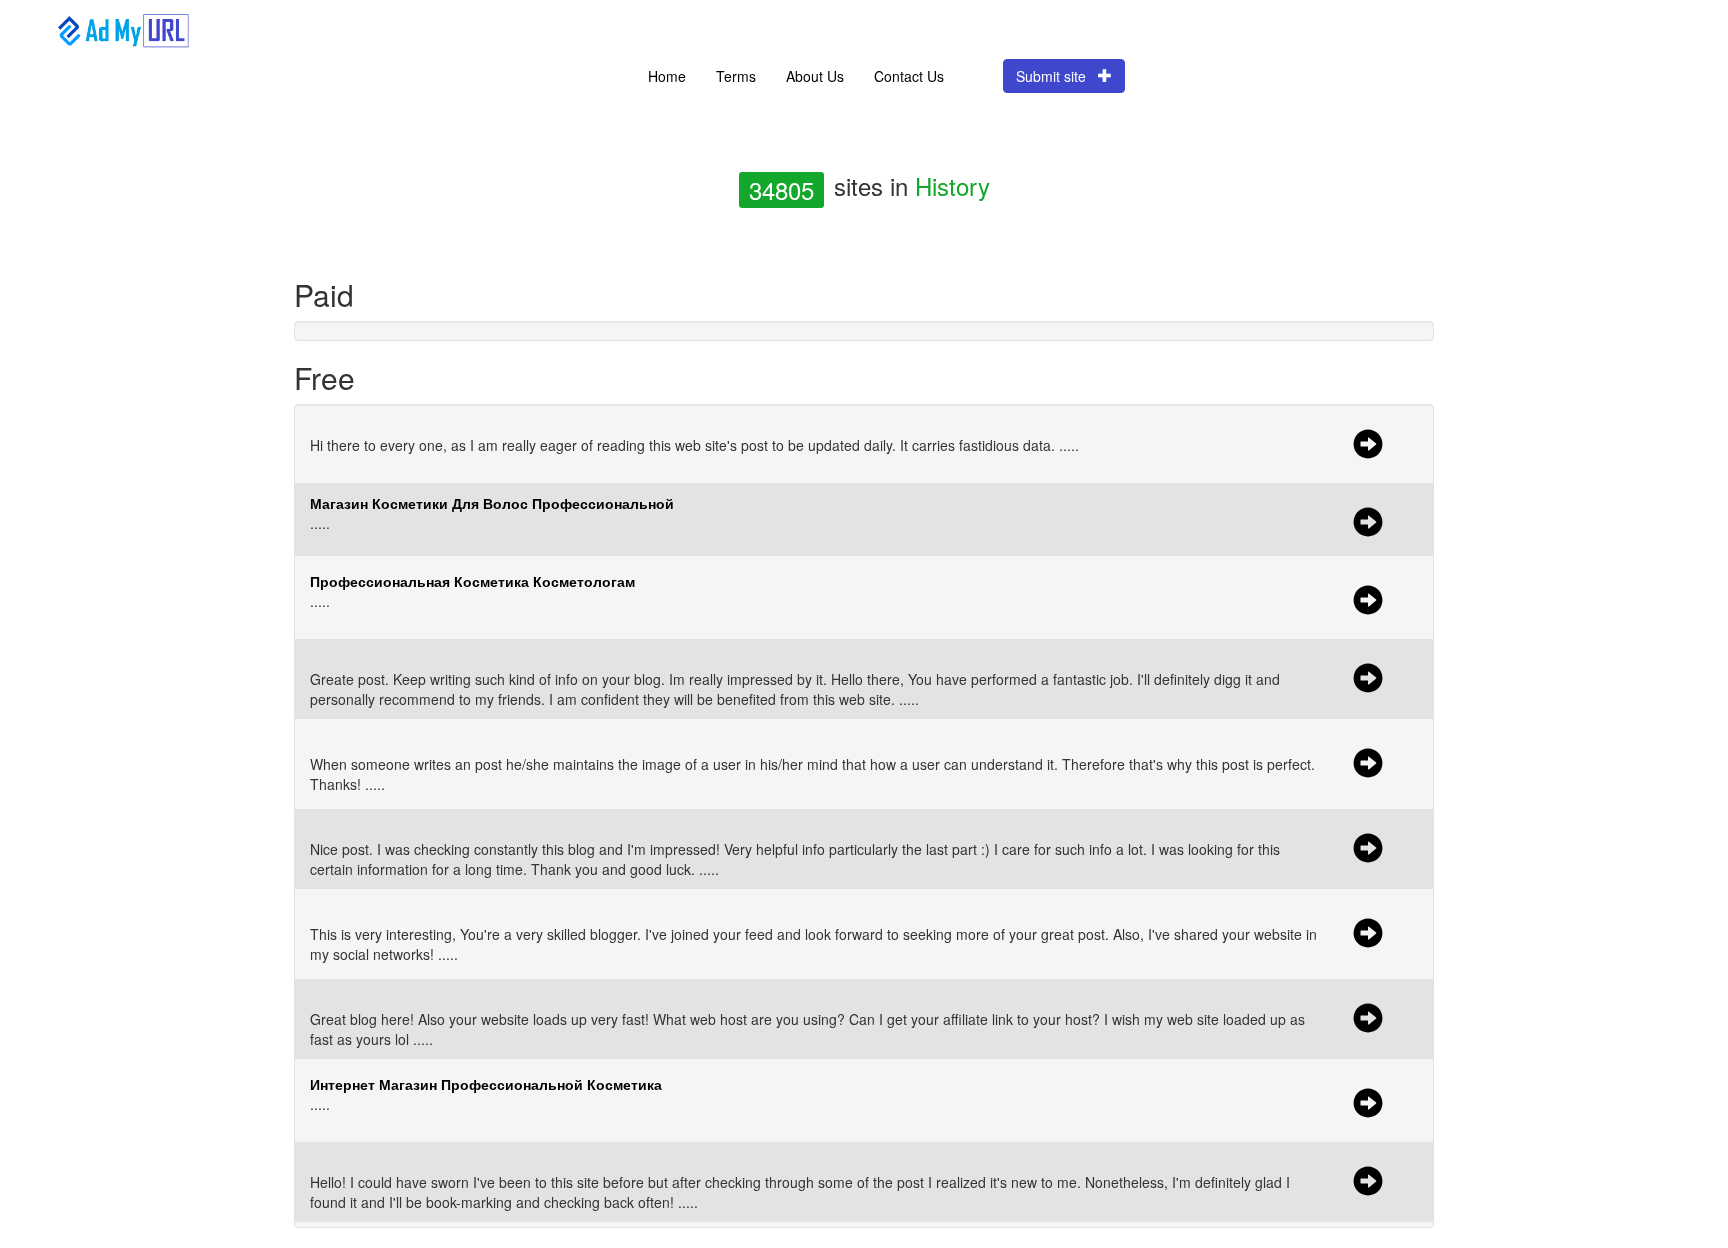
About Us (815, 76)
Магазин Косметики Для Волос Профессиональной (492, 503)
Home (667, 76)
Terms (736, 76)
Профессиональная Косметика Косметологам (472, 581)
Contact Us (909, 76)
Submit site (1057, 76)
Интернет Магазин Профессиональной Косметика (486, 1084)
